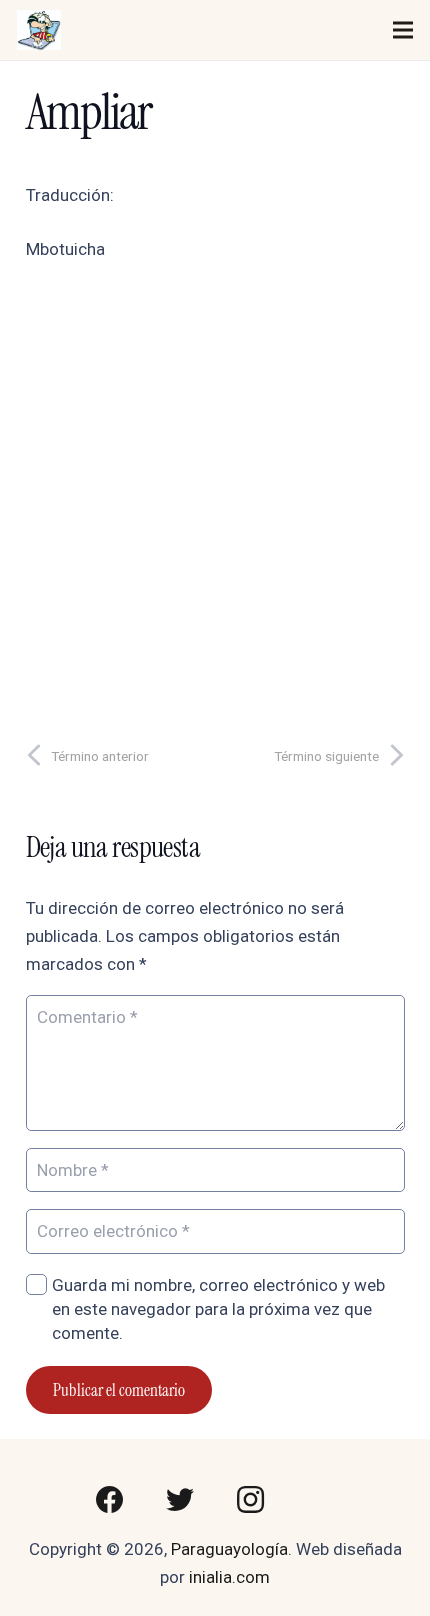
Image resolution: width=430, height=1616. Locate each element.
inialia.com (229, 1577)
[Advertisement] (215, 495)
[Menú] (402, 30)
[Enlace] (39, 30)
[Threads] (320, 1500)
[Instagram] (250, 1500)
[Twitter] (180, 1500)
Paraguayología (229, 1549)
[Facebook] (110, 1500)
